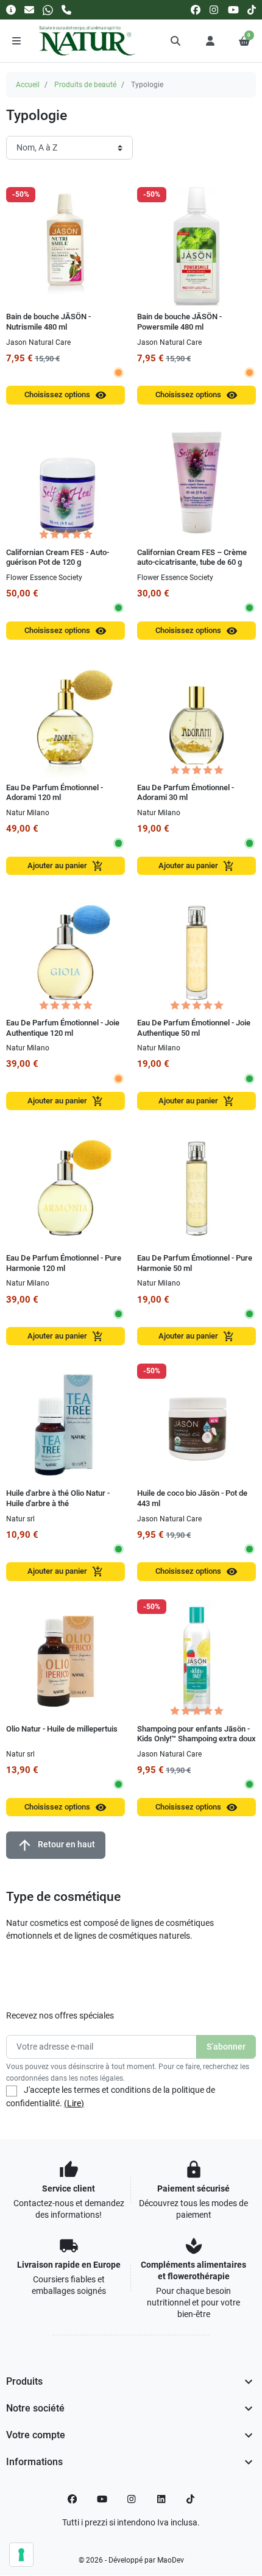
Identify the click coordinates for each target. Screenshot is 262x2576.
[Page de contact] (11, 9)
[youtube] (233, 9)
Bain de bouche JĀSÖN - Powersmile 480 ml (179, 322)
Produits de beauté (85, 85)
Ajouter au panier (65, 866)
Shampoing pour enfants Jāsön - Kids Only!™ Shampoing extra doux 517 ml (196, 1739)
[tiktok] (252, 9)
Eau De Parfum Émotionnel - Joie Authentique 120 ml (63, 1028)
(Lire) (74, 2103)
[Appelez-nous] (66, 9)
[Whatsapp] (48, 9)
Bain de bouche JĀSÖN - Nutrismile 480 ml (48, 322)
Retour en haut (56, 1845)
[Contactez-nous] (29, 9)
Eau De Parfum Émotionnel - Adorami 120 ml (55, 793)
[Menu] (16, 41)
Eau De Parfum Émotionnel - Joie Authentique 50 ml (194, 1028)
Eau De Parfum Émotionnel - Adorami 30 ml (186, 793)
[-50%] (65, 246)
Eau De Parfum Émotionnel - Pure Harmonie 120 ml (64, 1263)
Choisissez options (65, 395)
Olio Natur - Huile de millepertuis (62, 1729)
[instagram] (214, 9)
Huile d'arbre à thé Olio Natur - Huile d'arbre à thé (58, 1498)
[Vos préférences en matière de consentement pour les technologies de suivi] (21, 2555)
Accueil (28, 85)
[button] (176, 41)
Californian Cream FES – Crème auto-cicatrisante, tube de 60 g (192, 557)
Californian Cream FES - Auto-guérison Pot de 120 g (58, 557)
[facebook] (196, 9)
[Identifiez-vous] (210, 41)
